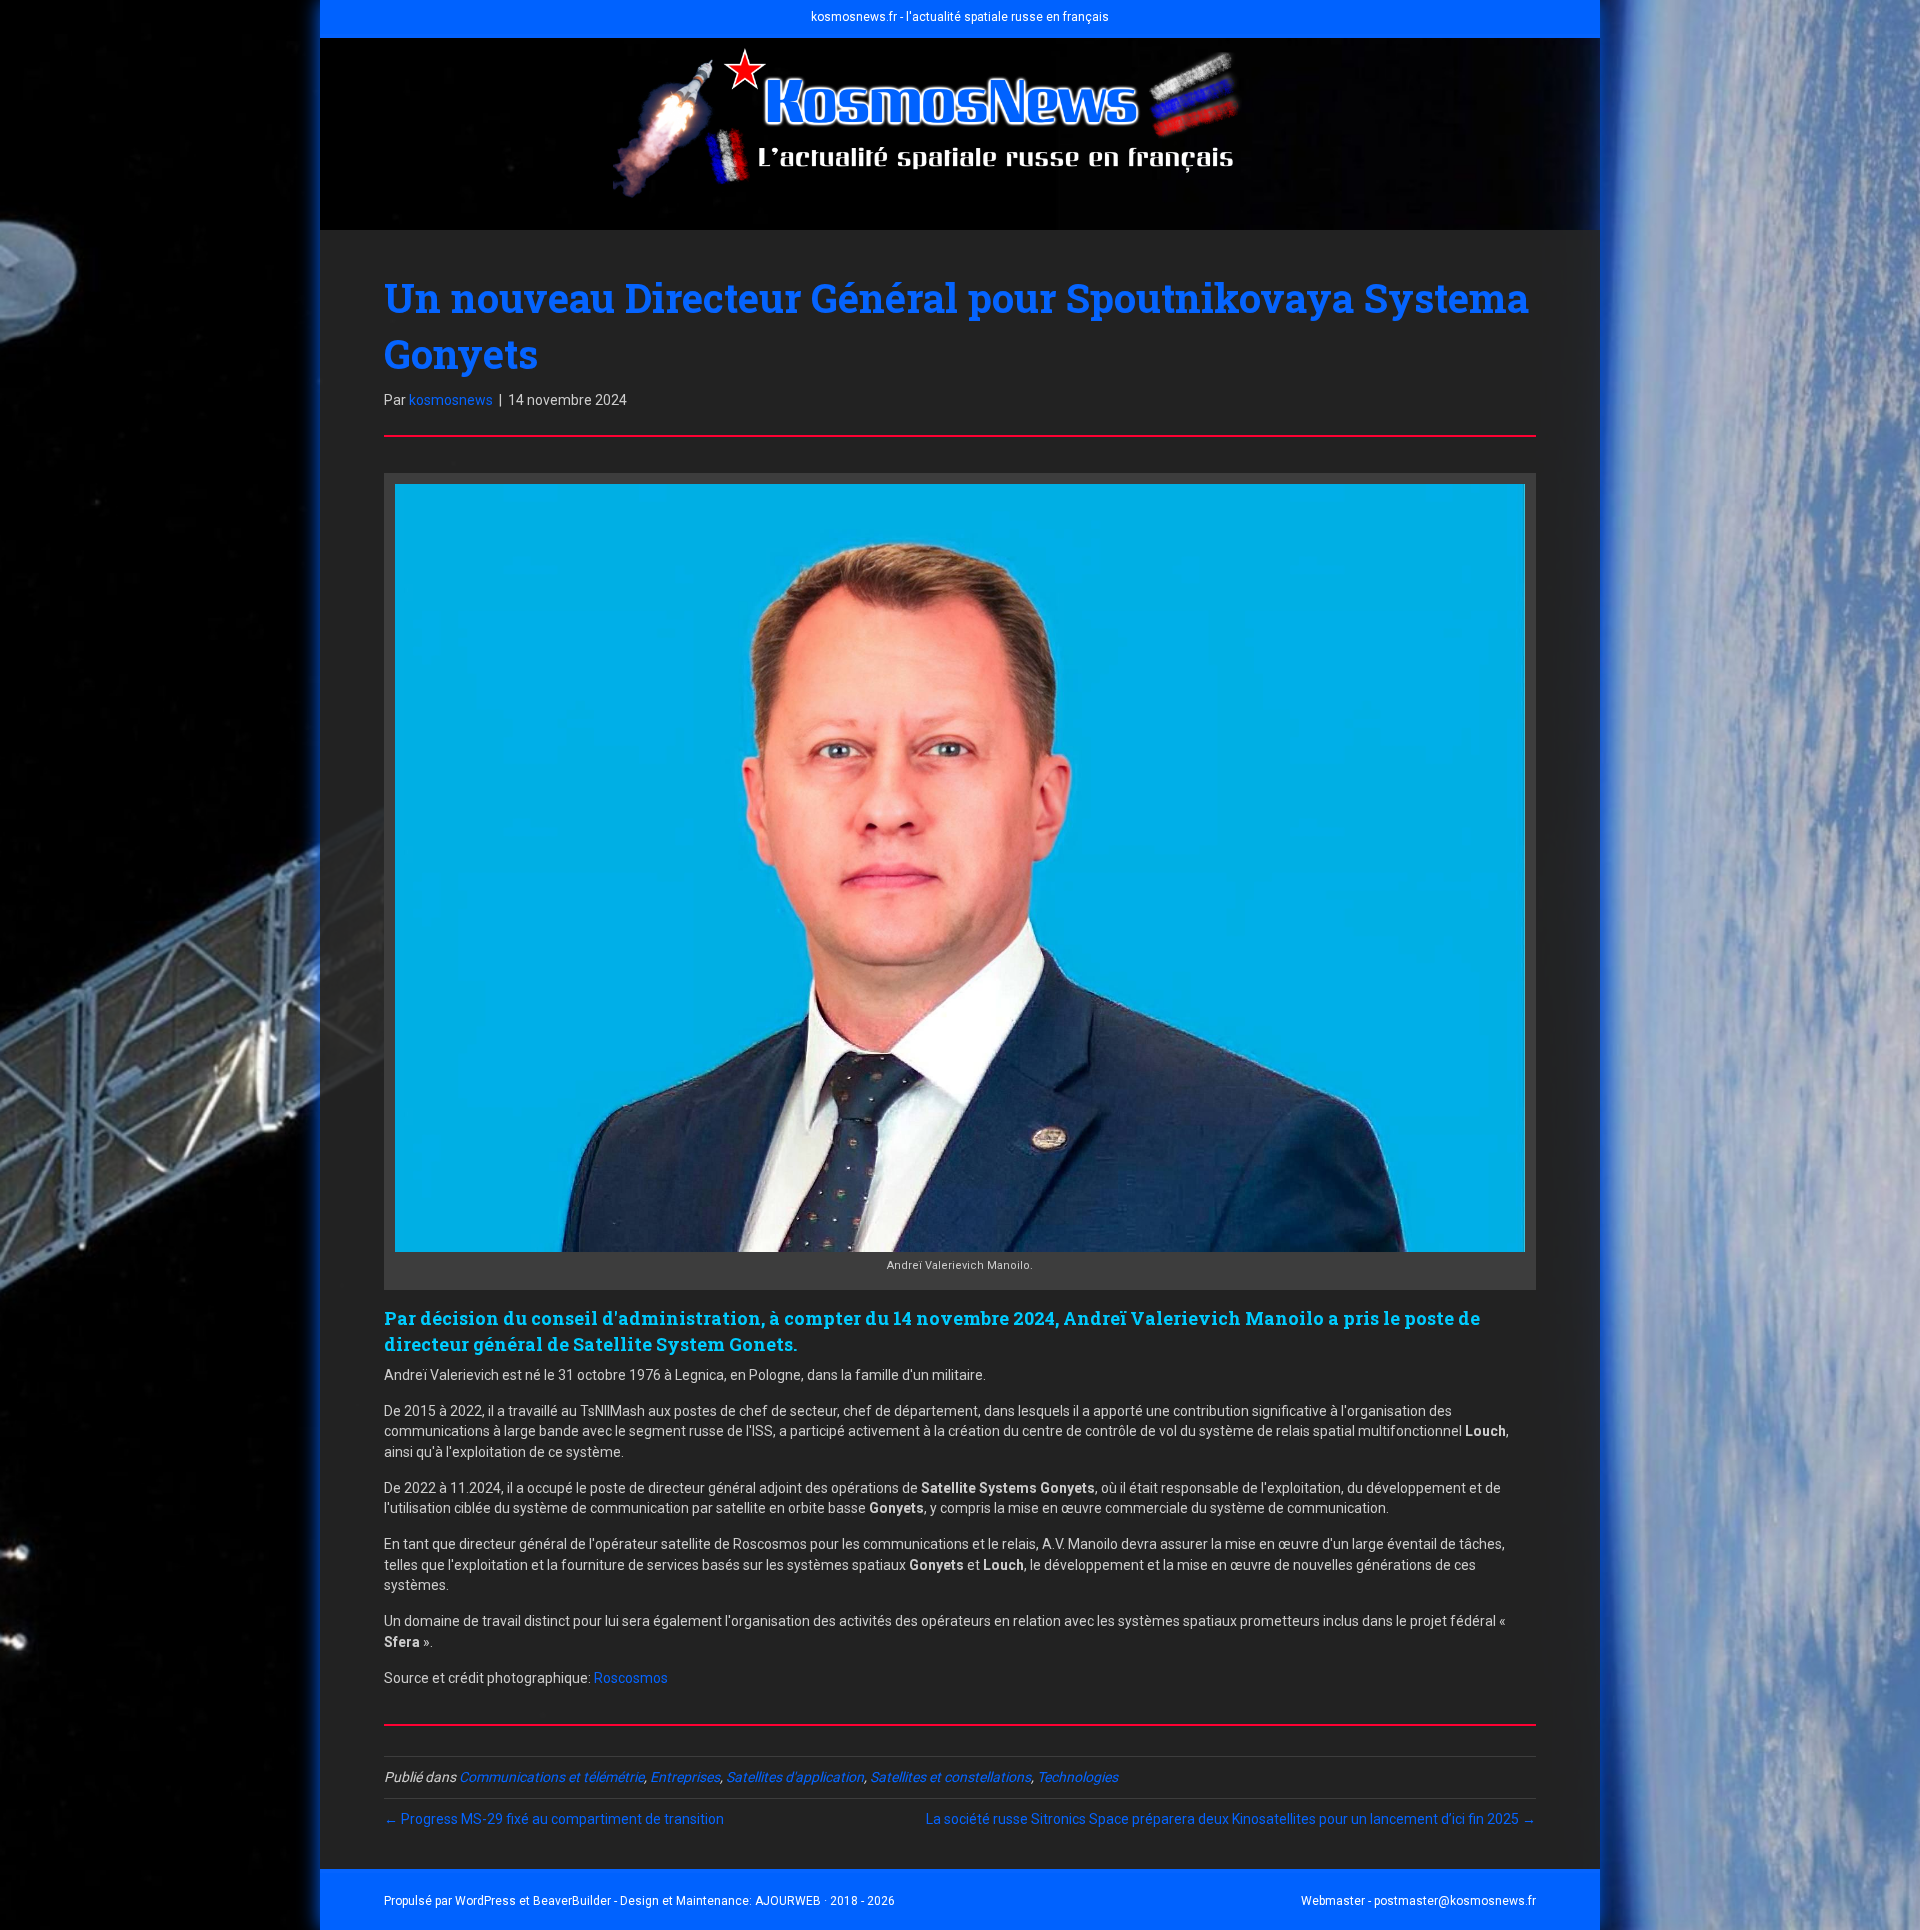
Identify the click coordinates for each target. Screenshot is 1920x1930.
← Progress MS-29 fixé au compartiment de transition (554, 1819)
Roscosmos (631, 1678)
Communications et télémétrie (551, 1777)
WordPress (485, 1901)
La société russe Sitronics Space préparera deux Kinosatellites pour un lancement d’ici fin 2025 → (1231, 1819)
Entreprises (685, 1777)
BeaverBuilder (572, 1901)
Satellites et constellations (950, 1777)
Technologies (1077, 1777)
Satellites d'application (795, 1777)
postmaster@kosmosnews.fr (1455, 1901)
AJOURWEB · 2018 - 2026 (825, 1901)
